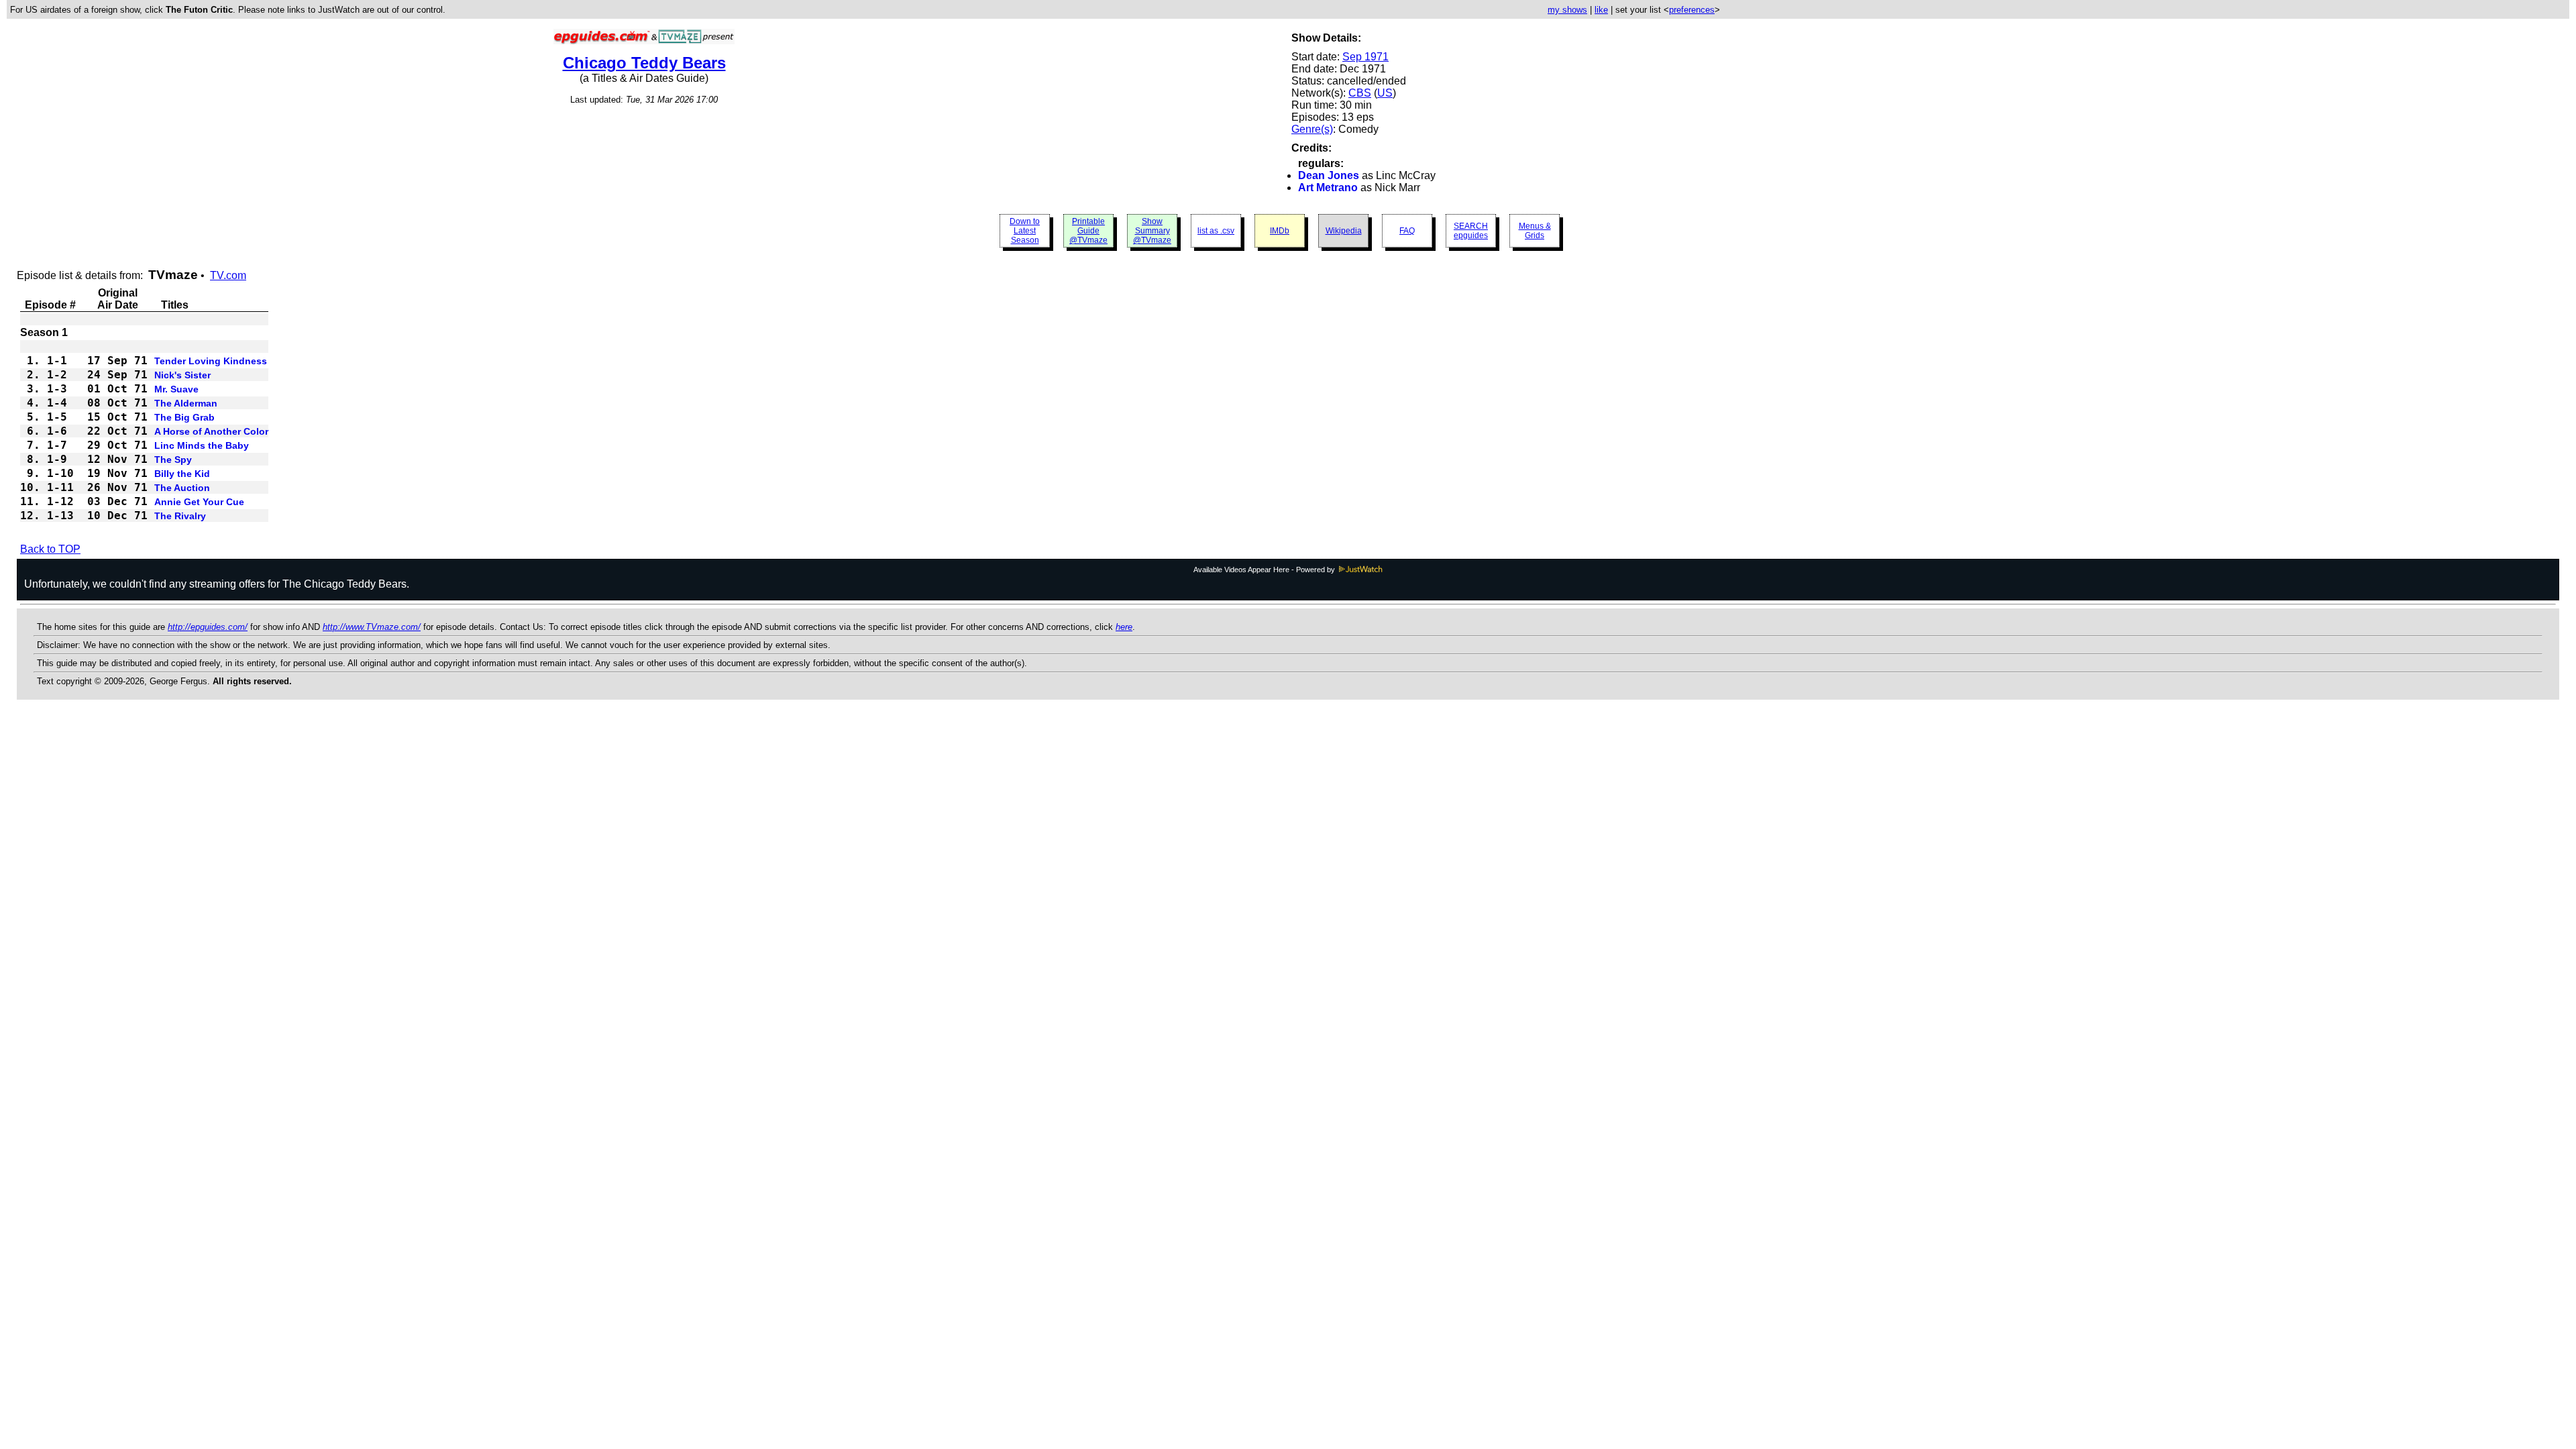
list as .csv (1216, 231)
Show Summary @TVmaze (1152, 231)
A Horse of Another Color (211, 431)
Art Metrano (1328, 187)
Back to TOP (50, 549)
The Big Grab (184, 417)
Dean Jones (1329, 175)
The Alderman (186, 403)
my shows (1567, 10)
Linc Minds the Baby (202, 445)
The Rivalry (180, 516)
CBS (1360, 93)
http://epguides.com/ (208, 627)
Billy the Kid (182, 474)
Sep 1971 (1365, 57)
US (1385, 93)
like (1601, 10)
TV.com (228, 275)
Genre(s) (1312, 129)
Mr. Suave (176, 389)
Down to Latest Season (1025, 231)
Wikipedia (1344, 231)
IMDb (1280, 231)
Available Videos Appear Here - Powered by (1265, 570)
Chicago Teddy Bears (644, 63)
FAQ (1407, 231)
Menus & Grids (1535, 231)
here (1124, 627)
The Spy (173, 460)
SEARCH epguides (1471, 231)
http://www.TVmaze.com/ (372, 627)
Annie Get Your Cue (199, 502)
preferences (1692, 10)
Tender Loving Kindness (211, 361)
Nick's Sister (182, 375)
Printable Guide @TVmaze (1088, 231)
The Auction (182, 488)
